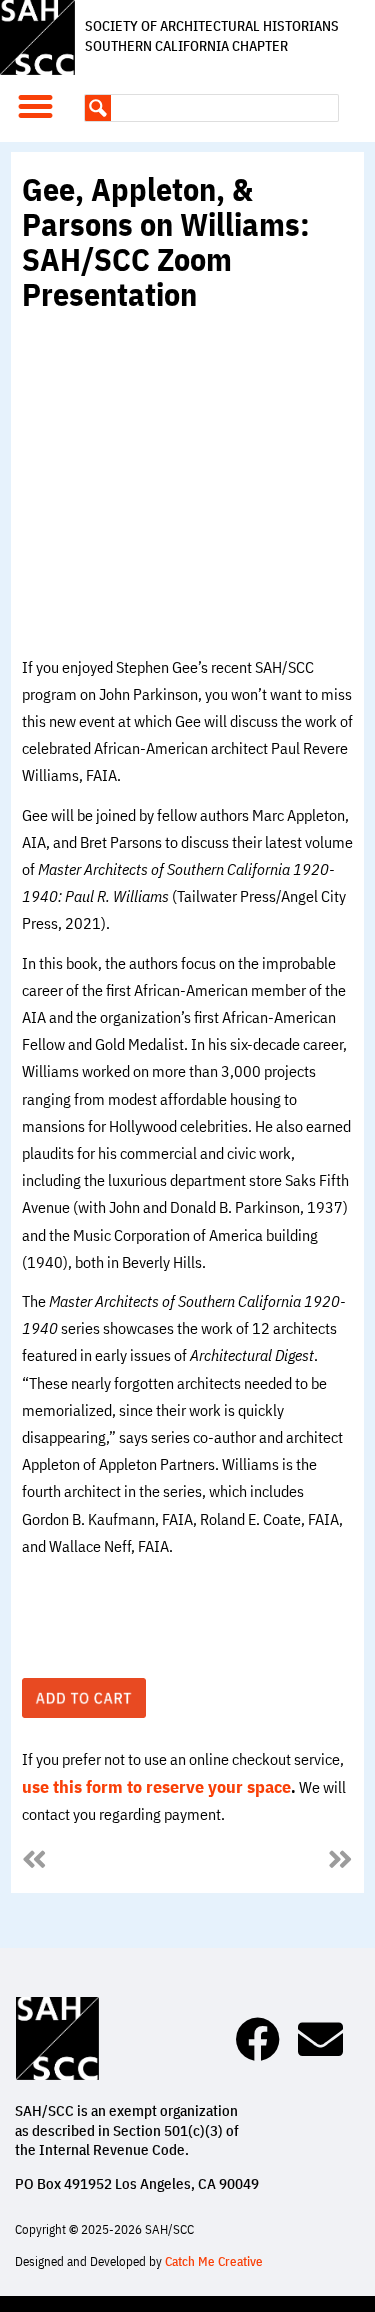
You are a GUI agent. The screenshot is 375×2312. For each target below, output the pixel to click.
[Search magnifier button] (98, 108)
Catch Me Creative (214, 2261)
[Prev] (104, 1861)
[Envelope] (320, 2039)
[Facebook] (257, 2039)
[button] (36, 107)
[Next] (270, 1861)
